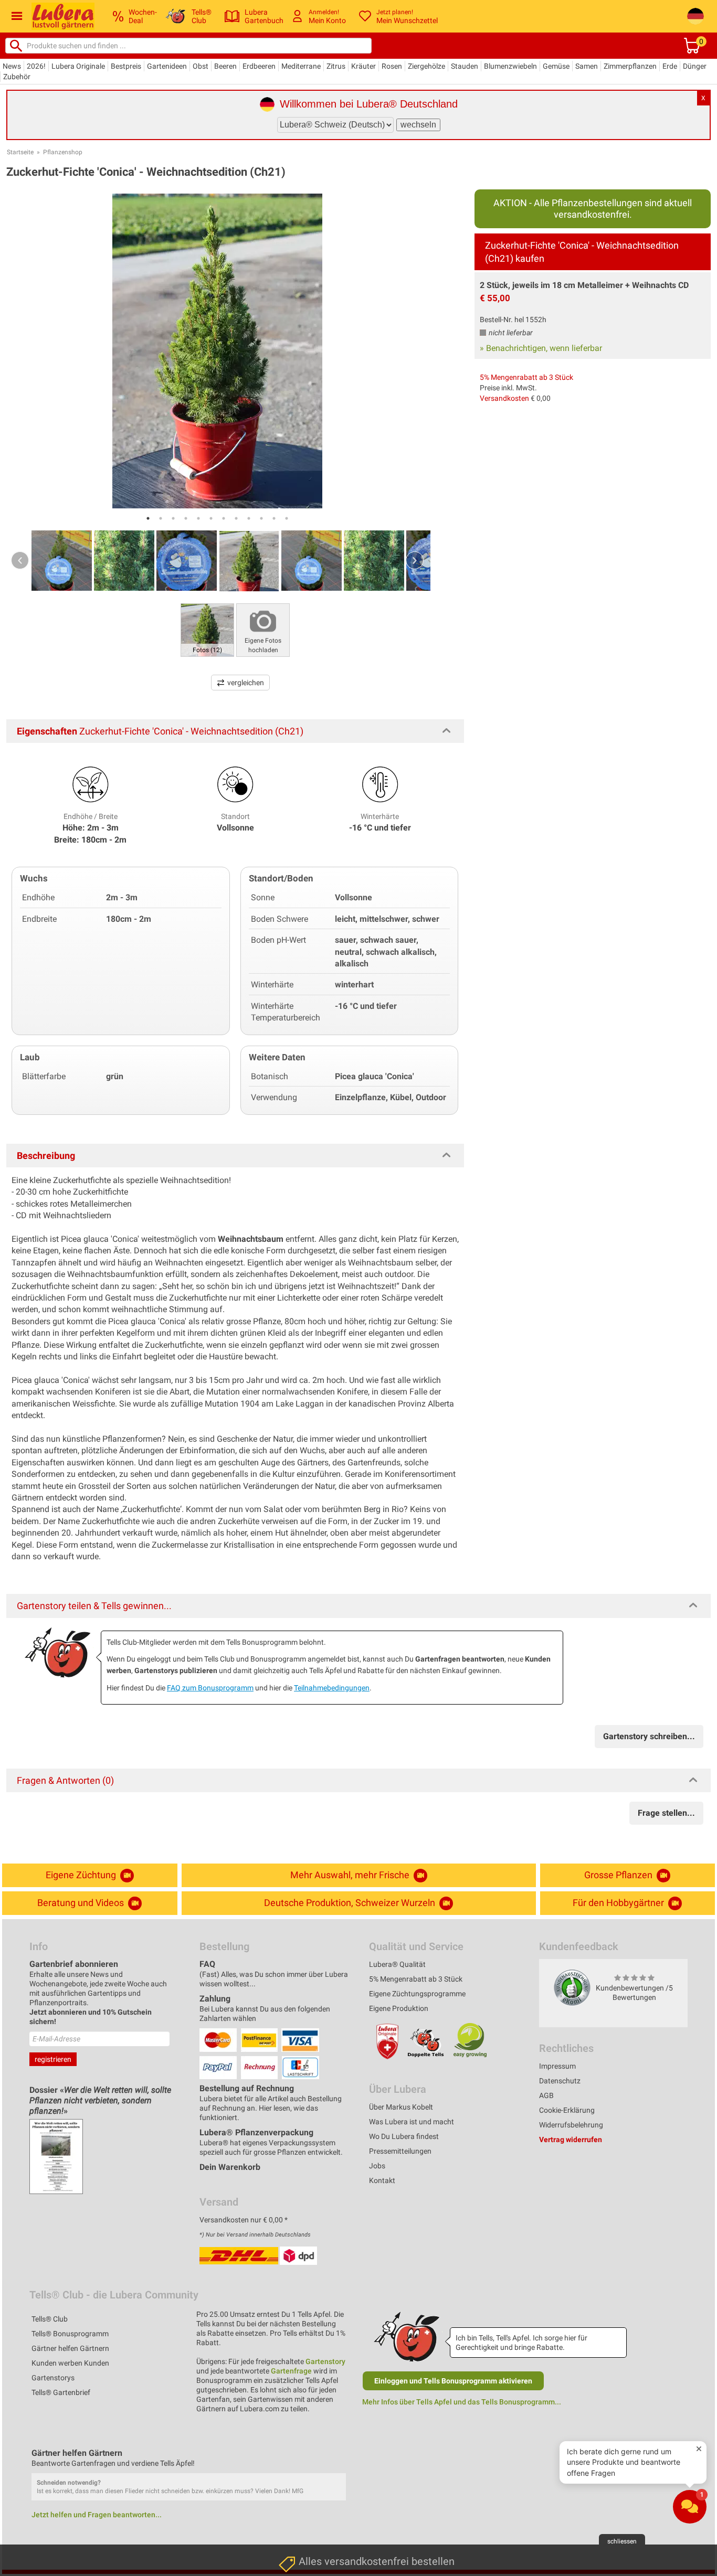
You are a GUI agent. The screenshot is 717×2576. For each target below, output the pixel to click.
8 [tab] (236, 518)
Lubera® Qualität (397, 1964)
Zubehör (17, 77)
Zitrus (336, 66)
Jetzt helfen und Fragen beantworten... (97, 2515)
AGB (546, 2095)
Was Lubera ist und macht (412, 2122)
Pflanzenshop (63, 152)
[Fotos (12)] (207, 629)
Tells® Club (50, 2319)
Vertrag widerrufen (571, 2139)
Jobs (377, 2166)
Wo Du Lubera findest (404, 2136)
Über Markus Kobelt (401, 2107)
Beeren (225, 66)
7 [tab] (224, 518)
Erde (670, 66)
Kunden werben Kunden (70, 2363)
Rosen (392, 66)
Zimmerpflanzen (630, 66)
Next (415, 560)
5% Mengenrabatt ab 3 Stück (526, 377)
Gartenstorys (53, 2378)
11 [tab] (274, 518)
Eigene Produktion (399, 2008)
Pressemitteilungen (400, 2151)
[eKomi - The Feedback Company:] (572, 1987)
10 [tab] (261, 518)
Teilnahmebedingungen (332, 1688)
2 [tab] (161, 518)
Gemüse (556, 66)
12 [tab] (287, 518)
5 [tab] (198, 518)
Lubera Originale (78, 66)
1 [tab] (148, 518)
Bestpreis (126, 66)
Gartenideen (167, 66)
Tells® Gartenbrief (61, 2392)
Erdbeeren (259, 66)
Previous (20, 560)
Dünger (695, 66)
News (12, 66)
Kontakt (382, 2180)
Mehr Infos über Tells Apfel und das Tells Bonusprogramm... (462, 2402)
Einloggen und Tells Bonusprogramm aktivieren (453, 2381)
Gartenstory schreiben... (649, 1736)
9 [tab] (249, 518)
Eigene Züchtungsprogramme (417, 1994)
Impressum (557, 2066)
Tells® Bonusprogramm (70, 2334)
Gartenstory (325, 2361)
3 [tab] (173, 518)
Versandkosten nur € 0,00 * (244, 2220)
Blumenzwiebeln (510, 66)
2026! (36, 66)
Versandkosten (504, 398)
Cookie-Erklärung (567, 2110)
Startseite (20, 152)
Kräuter (363, 66)
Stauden (465, 66)
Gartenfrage (291, 2371)
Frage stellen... (666, 1813)
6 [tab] (211, 518)
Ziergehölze (426, 66)
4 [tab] (186, 518)
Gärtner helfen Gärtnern (70, 2348)
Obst (201, 66)
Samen (587, 66)
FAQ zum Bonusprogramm (210, 1688)
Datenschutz (560, 2081)
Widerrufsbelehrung (571, 2125)
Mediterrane (301, 66)
